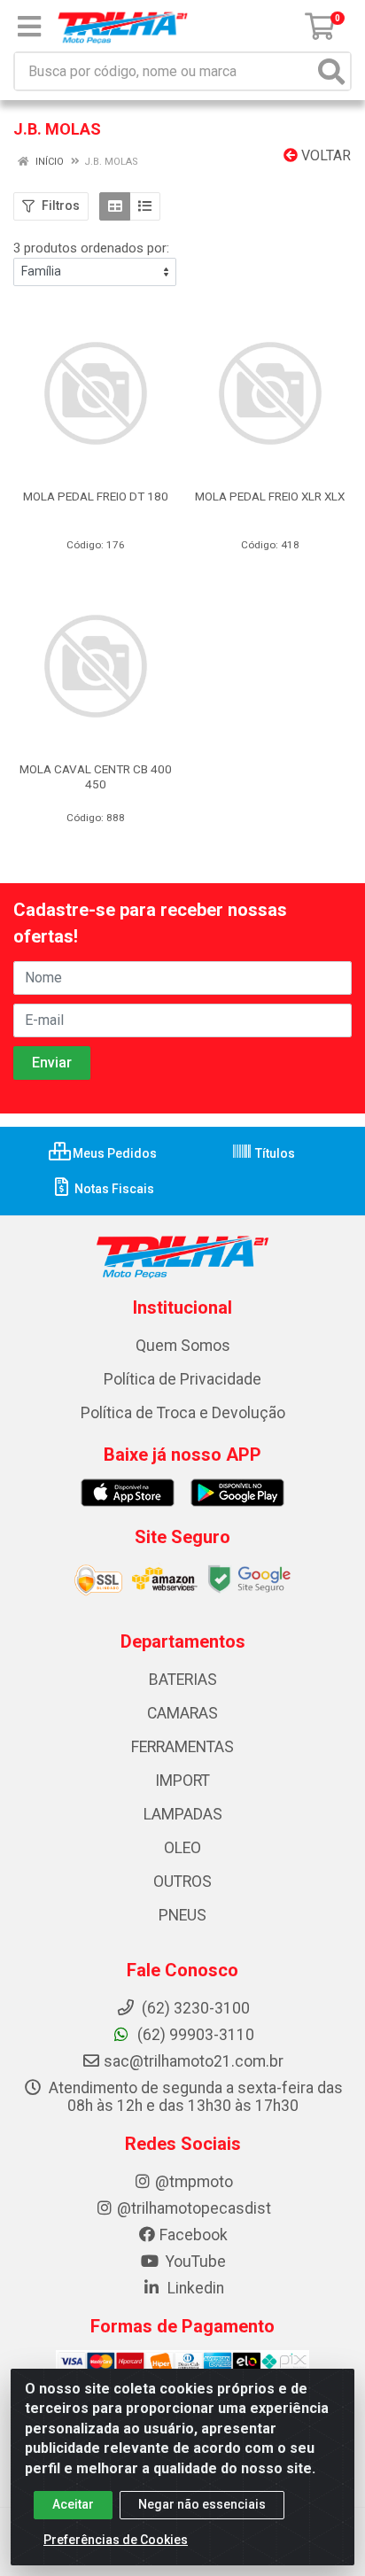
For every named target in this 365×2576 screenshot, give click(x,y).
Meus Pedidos (113, 1153)
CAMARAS (182, 1713)
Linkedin (194, 2288)
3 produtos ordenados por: (91, 248)
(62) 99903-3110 (194, 2035)
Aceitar (73, 2504)
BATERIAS (183, 1680)
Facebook (194, 2235)
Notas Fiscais (113, 1189)
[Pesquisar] (331, 71)
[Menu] (29, 27)
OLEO (182, 1848)
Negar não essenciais (202, 2504)
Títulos (274, 1153)
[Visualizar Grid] (115, 206)
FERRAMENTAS (182, 1747)
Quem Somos (183, 1346)
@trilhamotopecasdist (194, 2208)
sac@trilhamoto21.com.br (194, 2061)
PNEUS (182, 1915)
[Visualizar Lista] (145, 206)
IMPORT (182, 1781)
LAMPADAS (183, 1814)
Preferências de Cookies (116, 2540)
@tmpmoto (194, 2182)
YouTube (194, 2262)
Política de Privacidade (182, 1379)
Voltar (324, 155)
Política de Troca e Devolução (183, 1413)
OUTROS (182, 1882)
